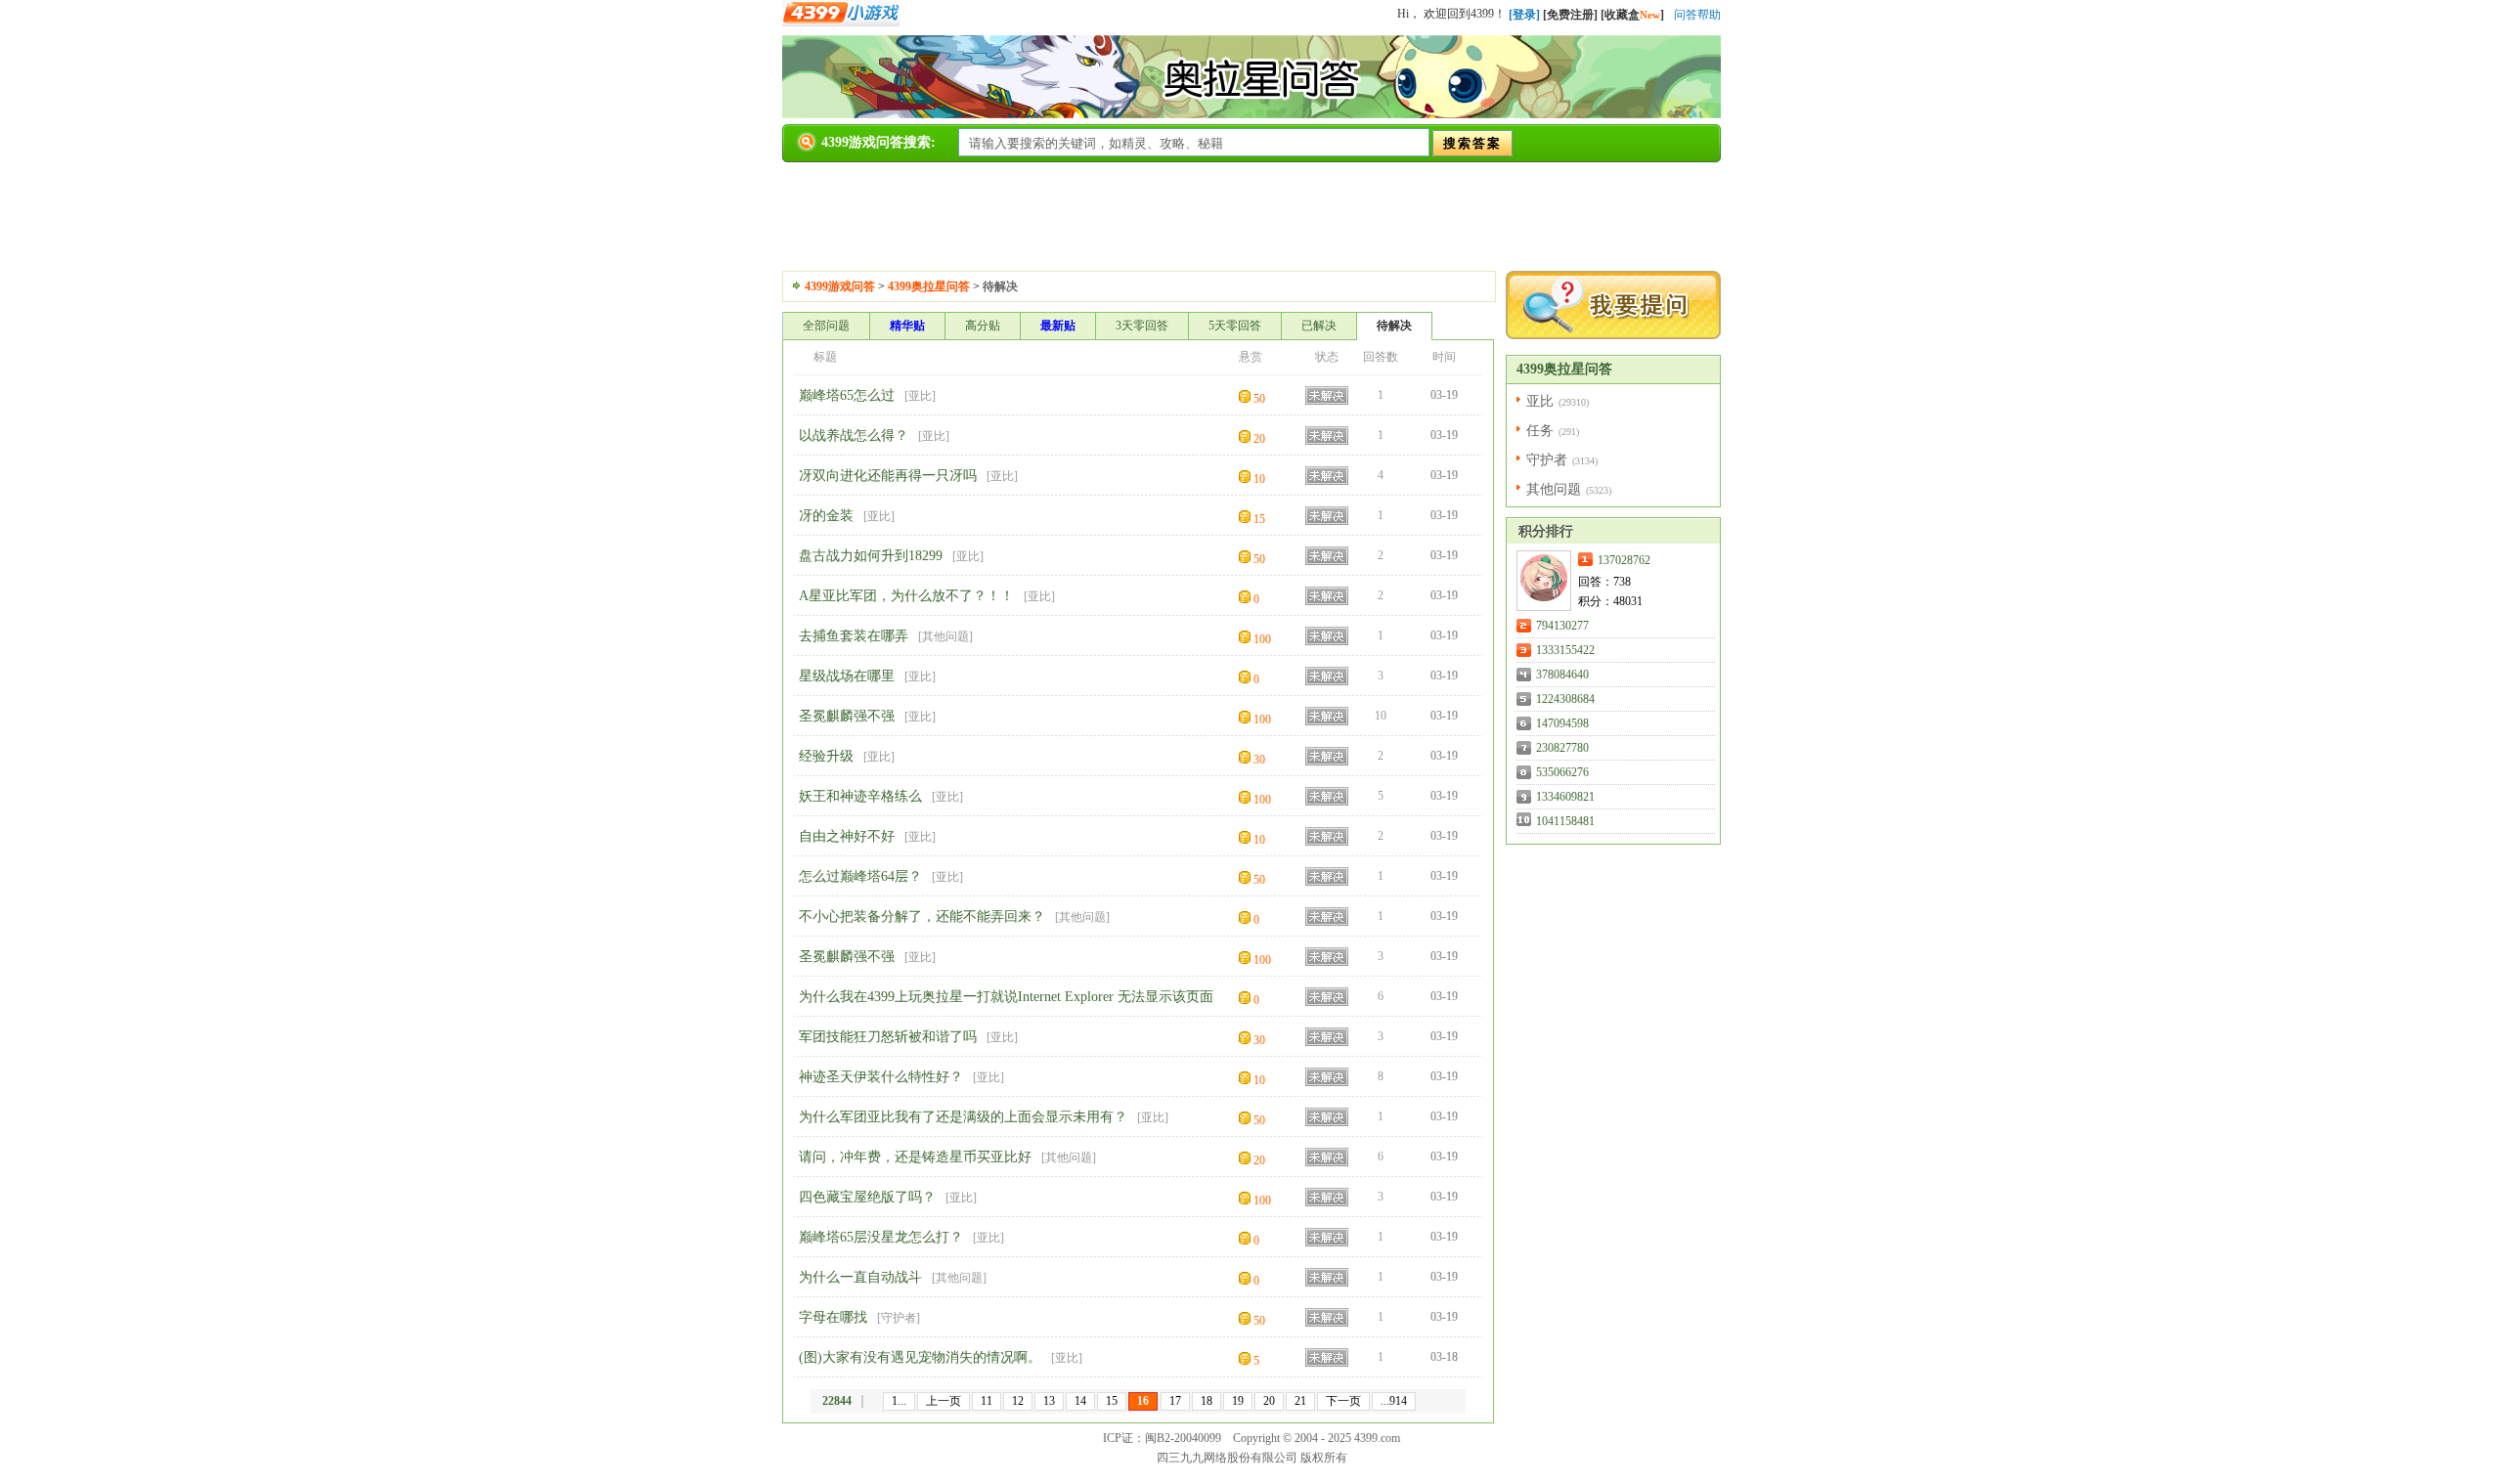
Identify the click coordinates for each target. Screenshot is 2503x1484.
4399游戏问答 (840, 286)
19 (1238, 1401)
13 (1049, 1401)
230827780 (1562, 748)
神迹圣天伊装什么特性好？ (881, 1077)
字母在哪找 (833, 1317)
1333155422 (1565, 650)
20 (1269, 1401)
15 (1112, 1401)
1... (899, 1401)
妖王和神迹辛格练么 (860, 796)
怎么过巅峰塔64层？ (860, 876)
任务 (1540, 431)
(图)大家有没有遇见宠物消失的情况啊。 (920, 1357)
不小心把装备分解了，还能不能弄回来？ (922, 917)
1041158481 (1565, 821)
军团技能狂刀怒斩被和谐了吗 (888, 1037)
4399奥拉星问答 (929, 286)
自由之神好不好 (847, 836)
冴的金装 (826, 516)
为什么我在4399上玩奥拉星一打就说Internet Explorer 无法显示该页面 (1006, 997)
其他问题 (945, 636)
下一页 (1343, 1401)
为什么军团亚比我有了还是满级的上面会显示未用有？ (963, 1117)
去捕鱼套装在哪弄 (854, 636)
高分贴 (983, 326)
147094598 (1562, 723)
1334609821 (1565, 797)
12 (1018, 1401)
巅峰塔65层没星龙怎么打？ (881, 1237)
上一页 (944, 1401)
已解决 (1319, 326)
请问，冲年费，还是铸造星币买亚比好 (915, 1157)
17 (1175, 1401)
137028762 (1624, 560)
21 (1300, 1401)
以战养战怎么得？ (854, 436)
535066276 (1562, 772)
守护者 (899, 1318)
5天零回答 (1235, 326)
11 (987, 1401)
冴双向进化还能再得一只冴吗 (888, 476)
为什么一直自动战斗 (860, 1277)
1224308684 (1565, 699)
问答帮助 (1697, 15)
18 (1207, 1401)
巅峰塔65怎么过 (847, 395)
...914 (1394, 1401)
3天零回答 (1142, 326)
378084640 (1562, 675)
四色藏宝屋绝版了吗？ (867, 1197)
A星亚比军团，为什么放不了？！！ (906, 596)
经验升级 (826, 756)
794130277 (1562, 626)
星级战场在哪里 (847, 676)
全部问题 (826, 326)
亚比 (920, 396)
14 (1080, 1401)
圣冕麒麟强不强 (847, 716)
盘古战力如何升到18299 (871, 556)
